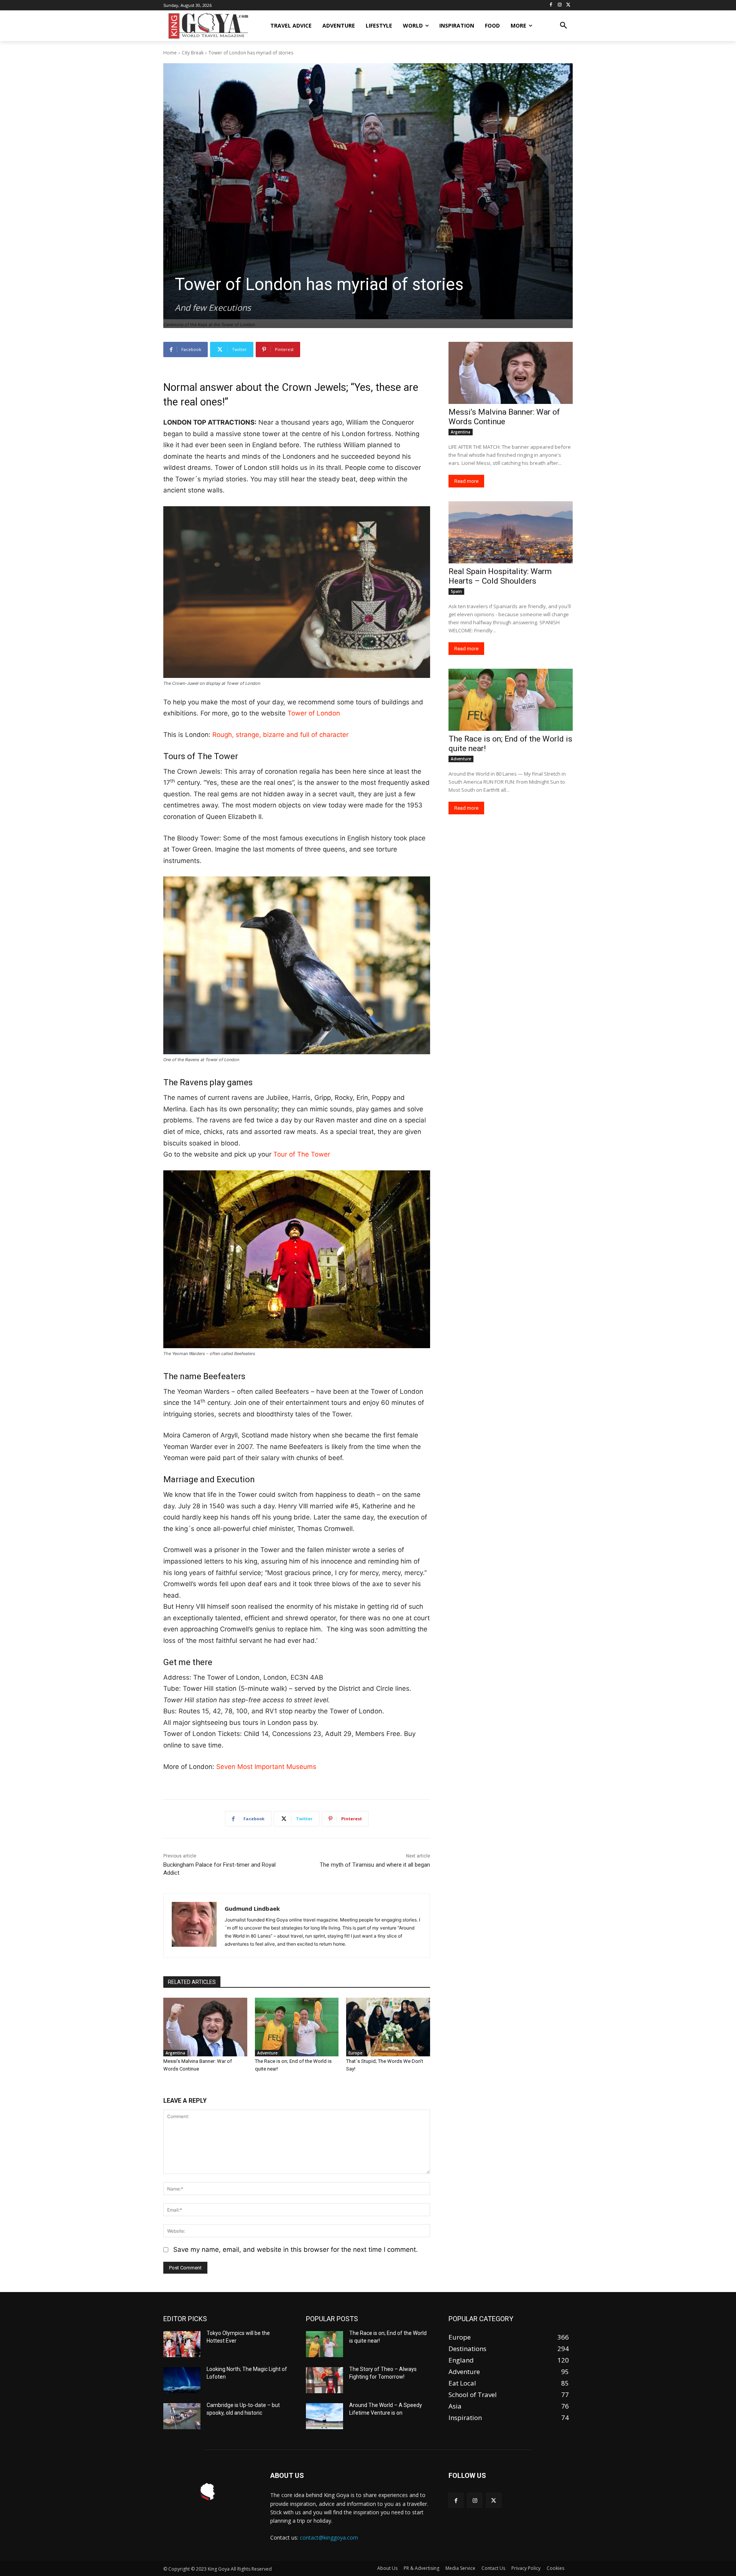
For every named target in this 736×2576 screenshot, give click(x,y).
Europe (355, 2053)
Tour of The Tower (302, 1154)
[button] (563, 26)
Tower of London (314, 713)
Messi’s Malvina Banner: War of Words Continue (504, 417)
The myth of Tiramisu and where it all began (375, 1865)
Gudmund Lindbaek (252, 1908)
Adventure (267, 2053)
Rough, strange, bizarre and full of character (281, 735)
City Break (193, 53)
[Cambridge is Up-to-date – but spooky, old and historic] (182, 2416)
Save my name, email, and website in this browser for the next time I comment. (296, 2249)
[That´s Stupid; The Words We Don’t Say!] (388, 2027)
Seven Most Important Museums (266, 1767)
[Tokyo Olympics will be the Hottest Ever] (182, 2344)
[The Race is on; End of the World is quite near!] (297, 2027)
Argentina (175, 2053)
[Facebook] (551, 5)
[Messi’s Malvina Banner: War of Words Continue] (205, 2027)
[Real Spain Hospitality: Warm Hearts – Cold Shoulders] (511, 532)
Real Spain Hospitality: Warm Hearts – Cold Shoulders (500, 576)
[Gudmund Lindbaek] (194, 1926)
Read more (466, 481)
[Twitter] (568, 5)
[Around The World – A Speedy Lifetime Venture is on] (324, 2416)
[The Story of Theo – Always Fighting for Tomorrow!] (324, 2380)
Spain (456, 591)
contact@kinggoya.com (329, 2537)
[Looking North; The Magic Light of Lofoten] (182, 2380)
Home (170, 53)
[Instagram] (559, 5)
